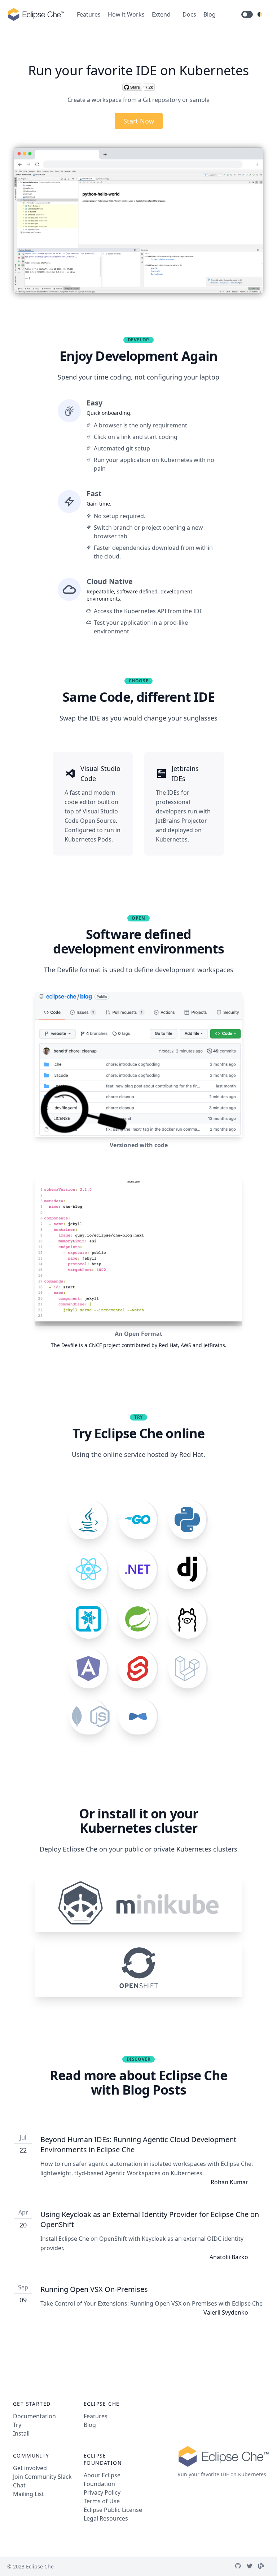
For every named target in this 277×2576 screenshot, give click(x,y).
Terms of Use (102, 2501)
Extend (161, 14)
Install (21, 2433)
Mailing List (28, 2494)
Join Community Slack (42, 2477)
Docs (189, 14)
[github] (241, 2567)
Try (17, 2425)
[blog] (264, 2567)
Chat (19, 2485)
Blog (210, 14)
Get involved (30, 2468)
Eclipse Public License (113, 2510)
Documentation (34, 2416)
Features (89, 14)
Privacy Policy (102, 2492)
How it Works (126, 14)
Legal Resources (106, 2518)
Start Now (139, 121)
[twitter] (252, 2567)
